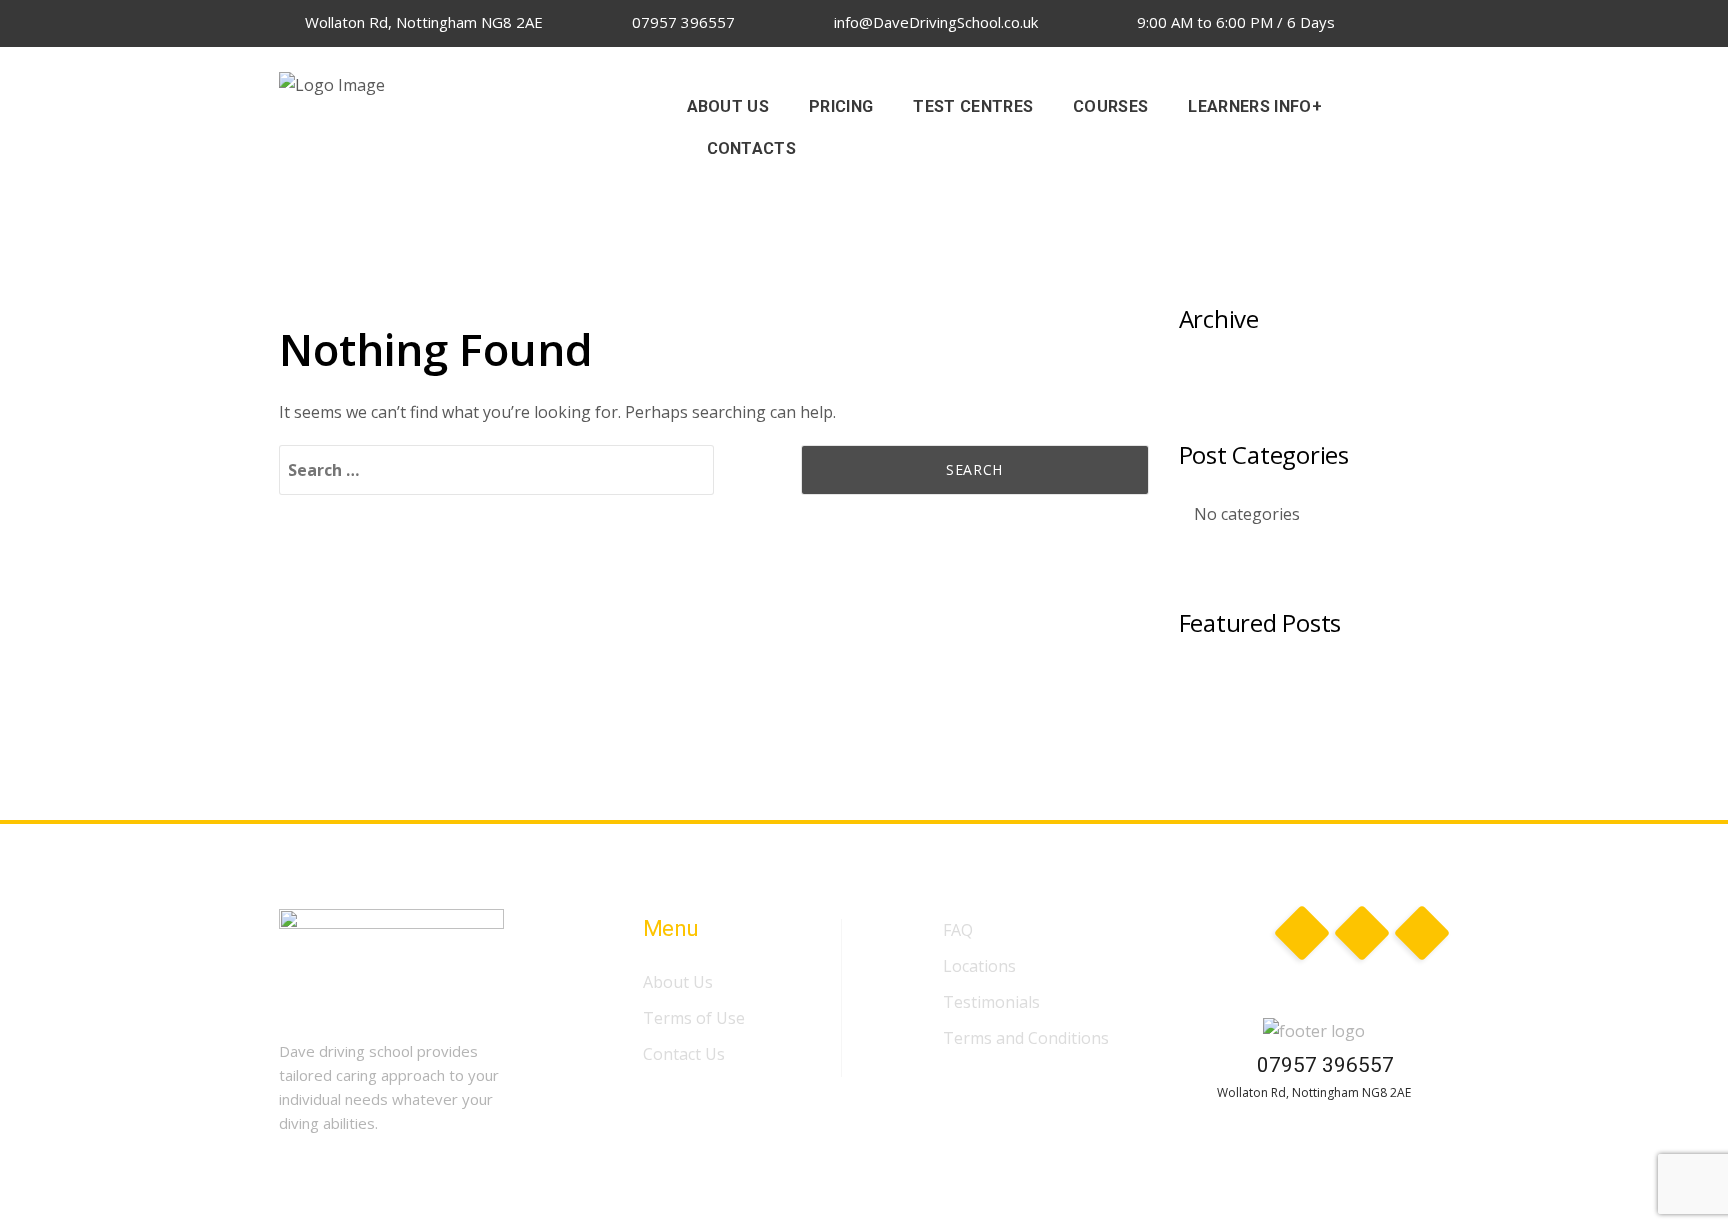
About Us (678, 982)
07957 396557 (681, 22)
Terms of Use (694, 1018)
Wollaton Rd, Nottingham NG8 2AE (422, 22)
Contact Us (684, 1054)
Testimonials (991, 1002)
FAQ (958, 930)
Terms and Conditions (1026, 1038)
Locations (979, 966)
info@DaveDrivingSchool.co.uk (934, 22)
